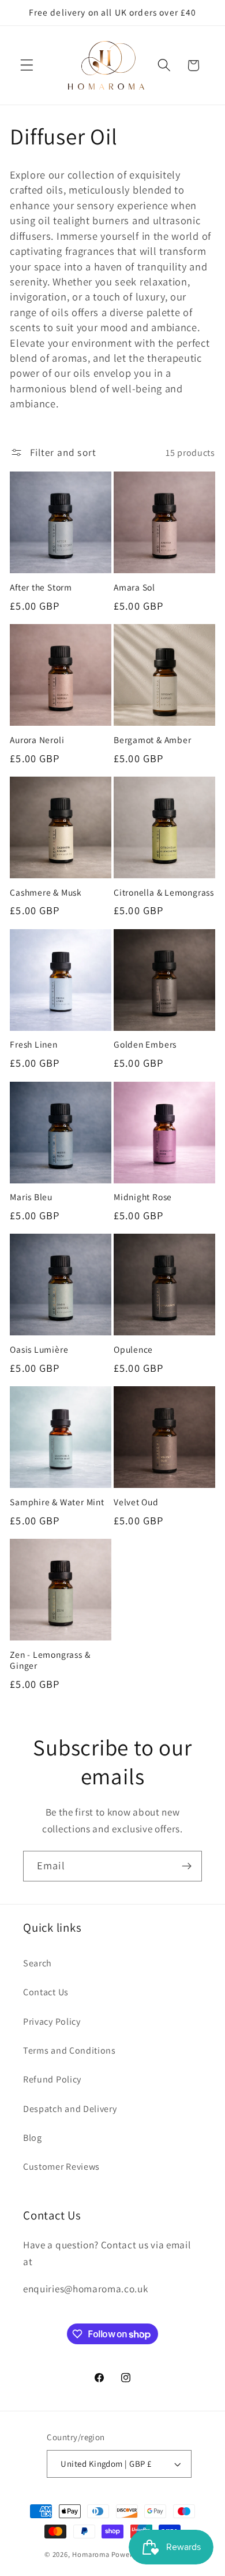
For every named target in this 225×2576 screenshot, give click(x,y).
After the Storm (41, 587)
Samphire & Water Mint (57, 1502)
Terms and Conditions (70, 2050)
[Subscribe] (187, 1866)
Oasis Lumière (39, 1350)
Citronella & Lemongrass (164, 892)
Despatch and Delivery (70, 2109)
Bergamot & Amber (152, 740)
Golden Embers (145, 1044)
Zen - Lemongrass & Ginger (50, 1660)
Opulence (133, 1350)
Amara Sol (134, 587)
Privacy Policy (52, 2022)
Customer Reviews (61, 2167)
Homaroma (91, 2554)
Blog (33, 2138)
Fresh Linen (34, 1044)
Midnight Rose (143, 1197)
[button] (27, 66)
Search (37, 1963)
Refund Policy (52, 2079)
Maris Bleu (31, 1197)
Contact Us (46, 1992)
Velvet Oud (136, 1502)
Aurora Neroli (37, 740)
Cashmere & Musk (46, 892)
